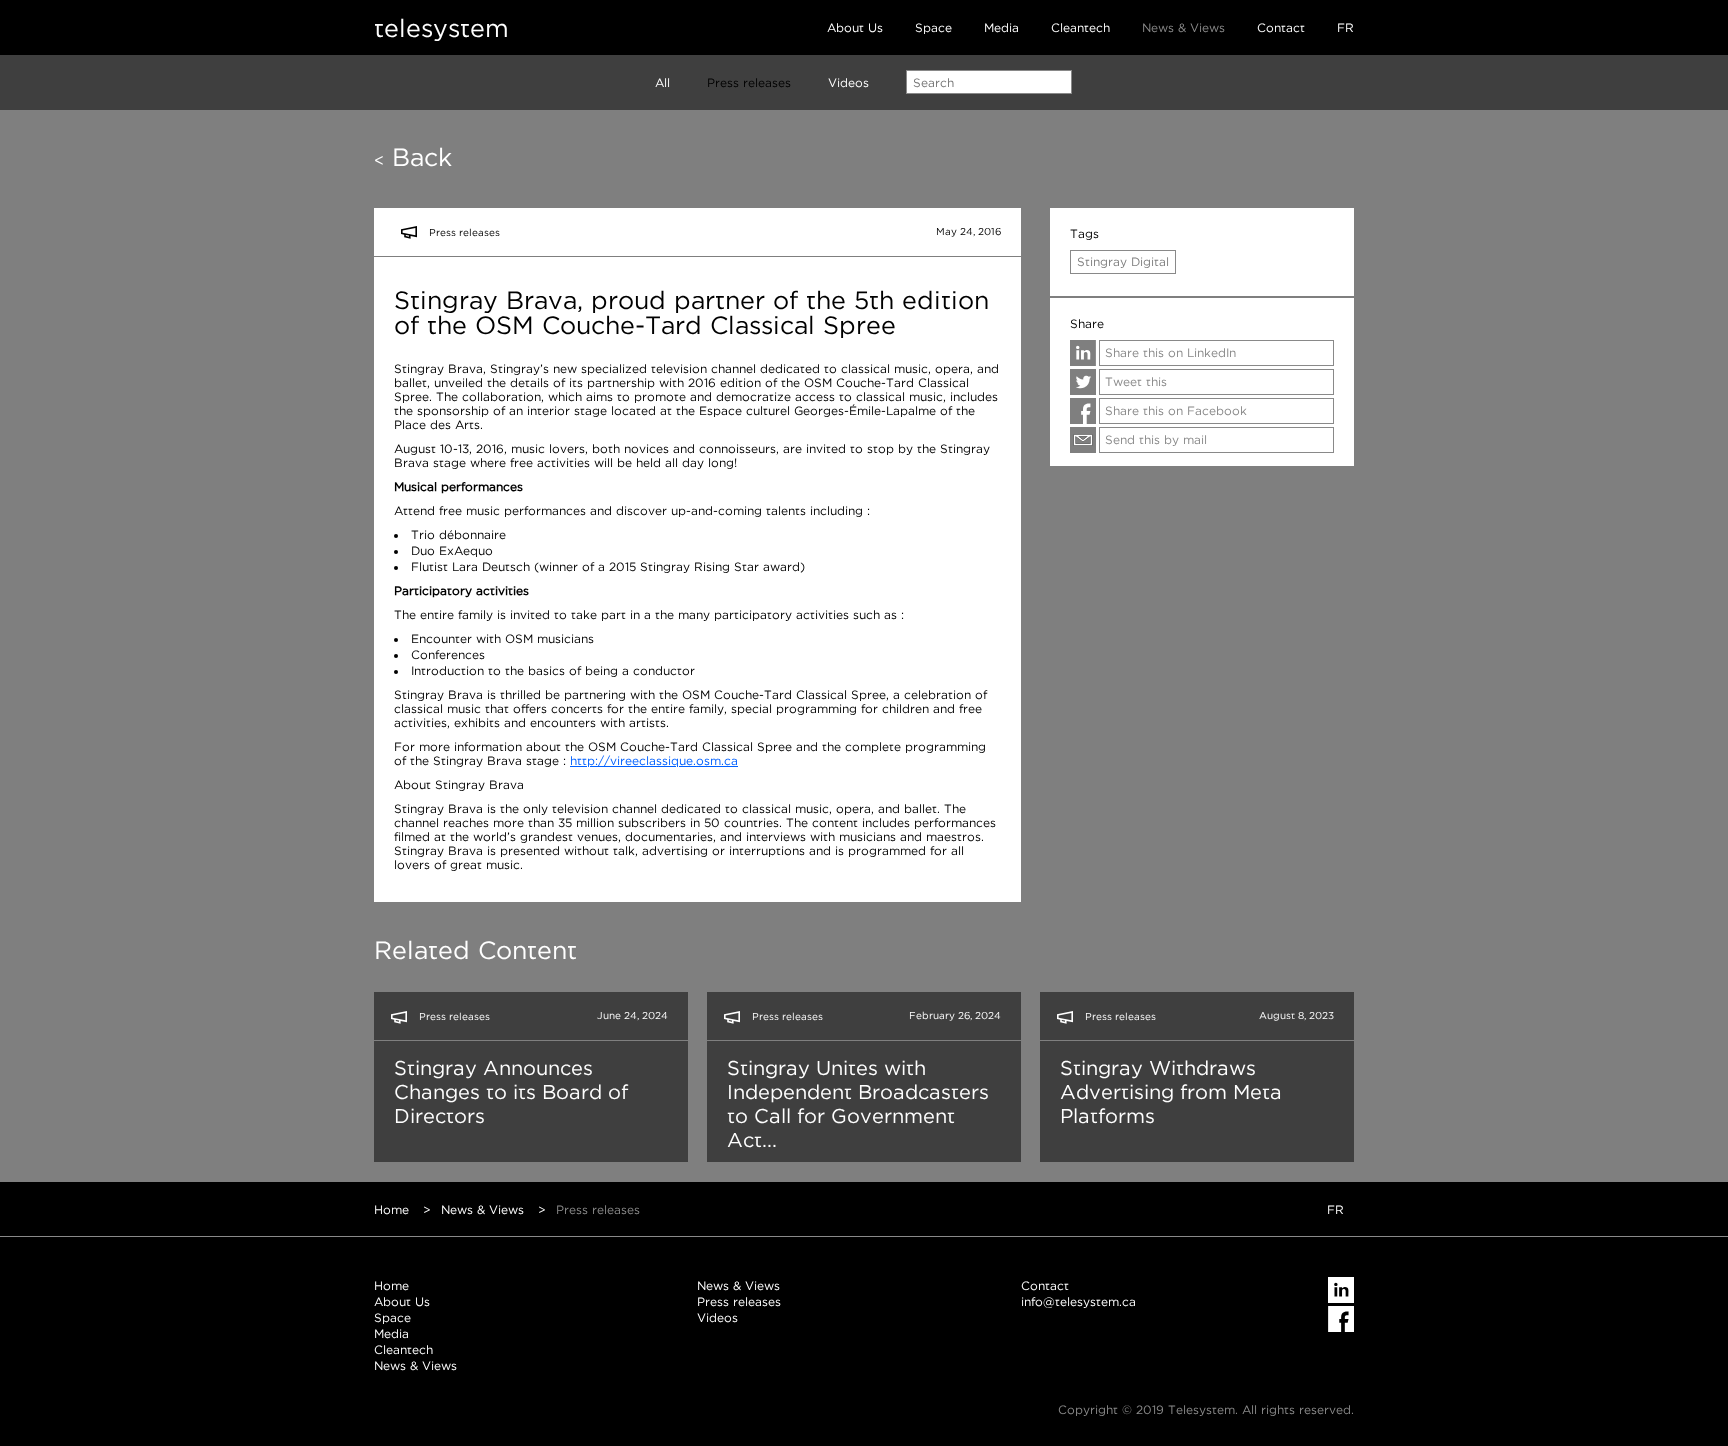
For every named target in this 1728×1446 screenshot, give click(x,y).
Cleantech (1080, 27)
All (662, 82)
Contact (1281, 27)
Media (1001, 27)
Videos (848, 82)
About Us (855, 27)
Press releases (749, 82)
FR (1345, 27)
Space (933, 27)
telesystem (441, 27)
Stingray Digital (1123, 261)
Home (391, 1209)
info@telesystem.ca (1078, 1301)
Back (413, 157)
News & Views (1183, 27)
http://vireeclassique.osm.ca (654, 760)
